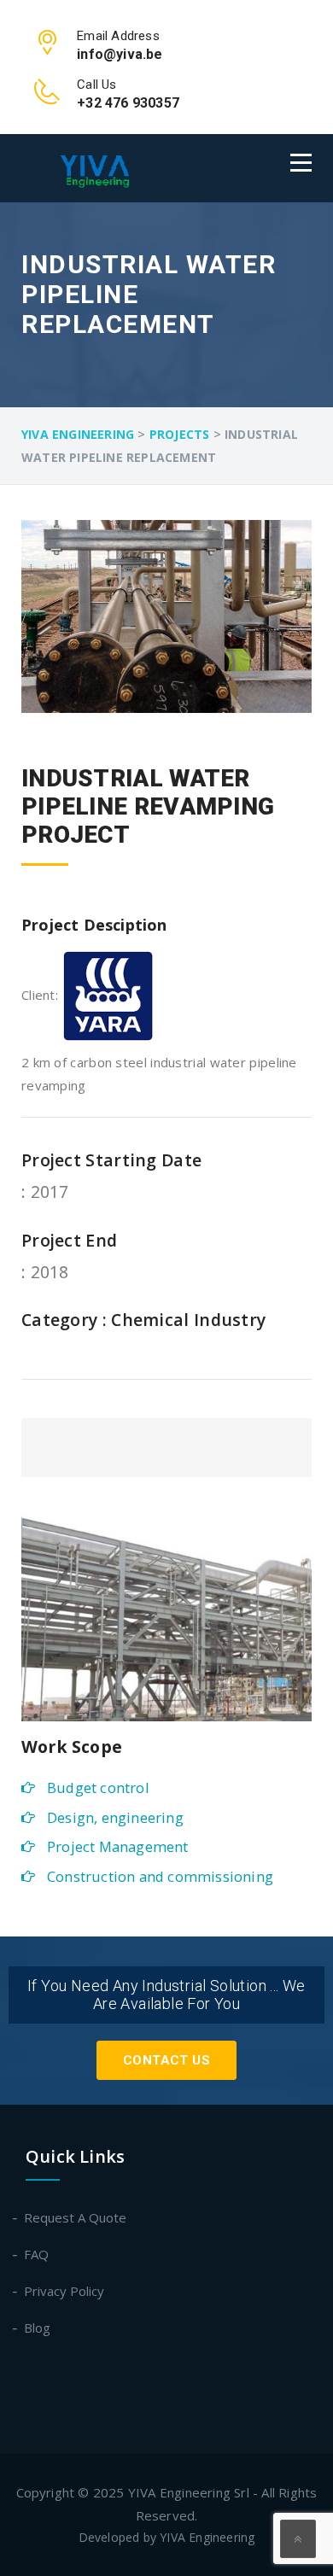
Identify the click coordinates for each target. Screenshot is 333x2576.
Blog (38, 2328)
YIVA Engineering (207, 2537)
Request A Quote (76, 2217)
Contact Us (166, 2060)
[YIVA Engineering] (106, 168)
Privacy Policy (65, 2291)
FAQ (37, 2254)
